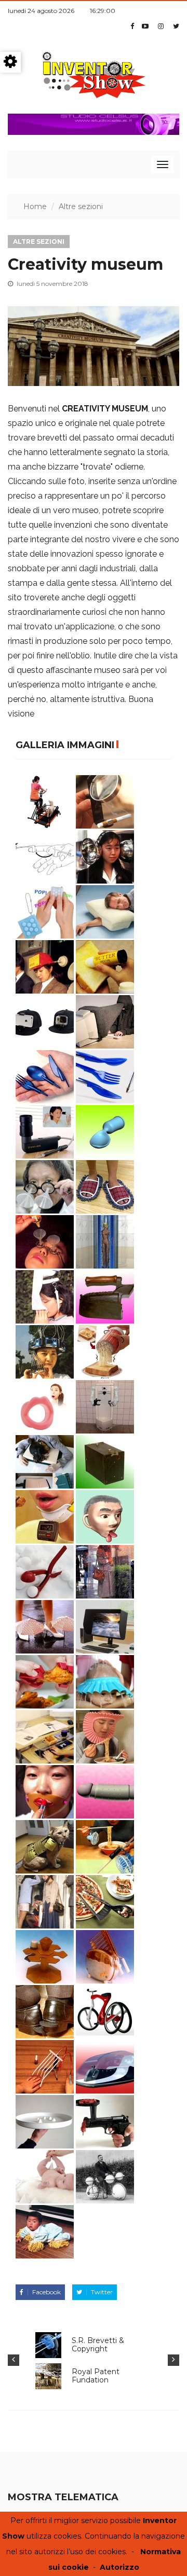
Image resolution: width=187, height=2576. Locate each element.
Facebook (46, 2292)
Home (35, 206)
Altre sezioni (81, 206)
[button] (14, 2360)
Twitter (102, 2292)
